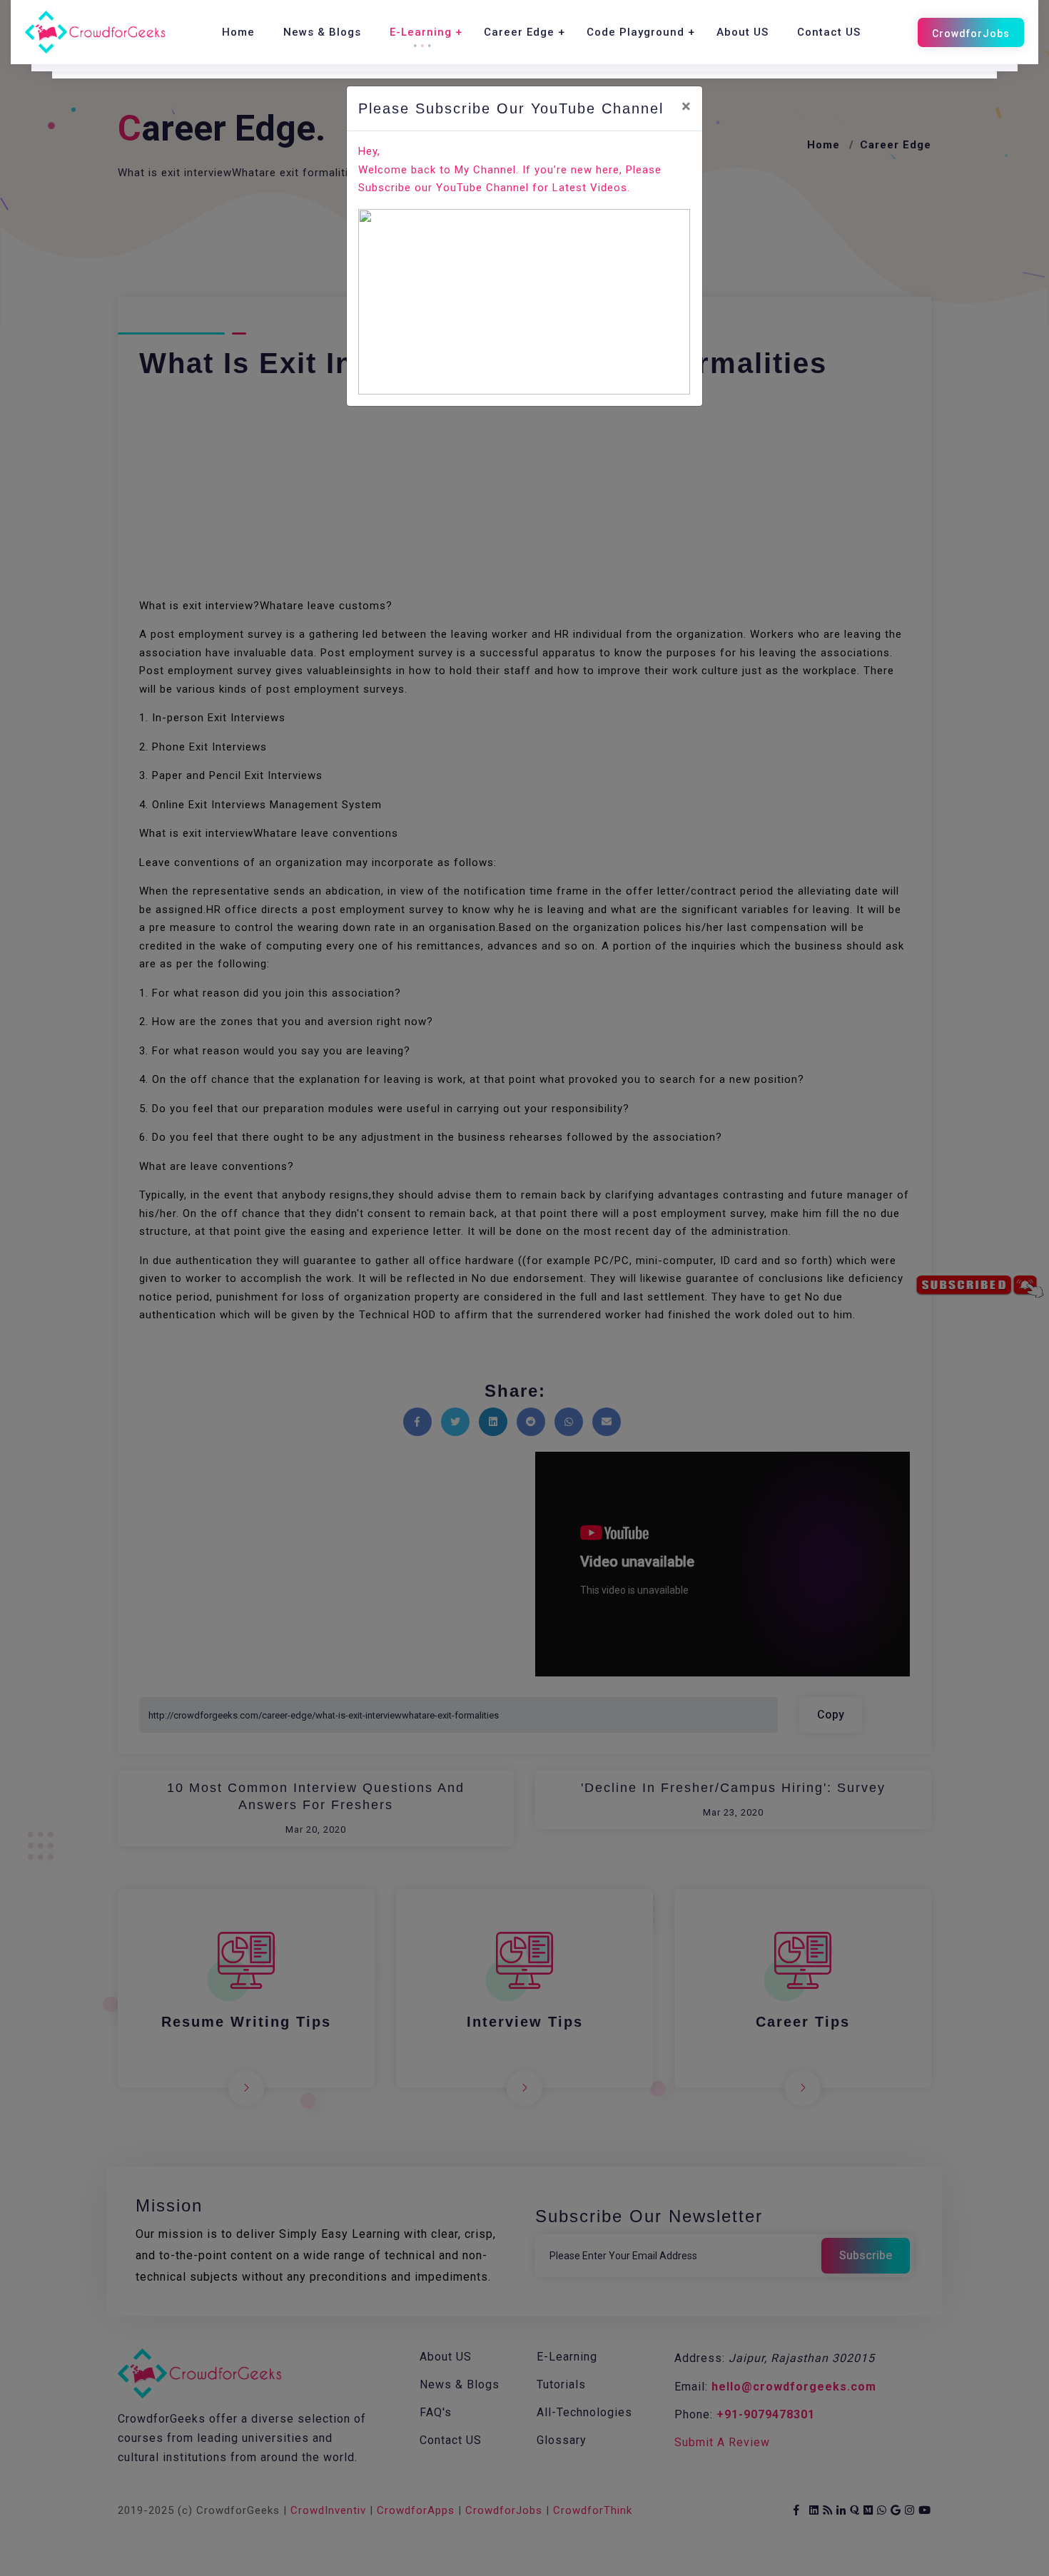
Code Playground (635, 32)
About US (743, 32)
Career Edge (519, 32)
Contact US (829, 32)
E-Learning (421, 32)
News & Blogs (322, 32)
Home (238, 32)
